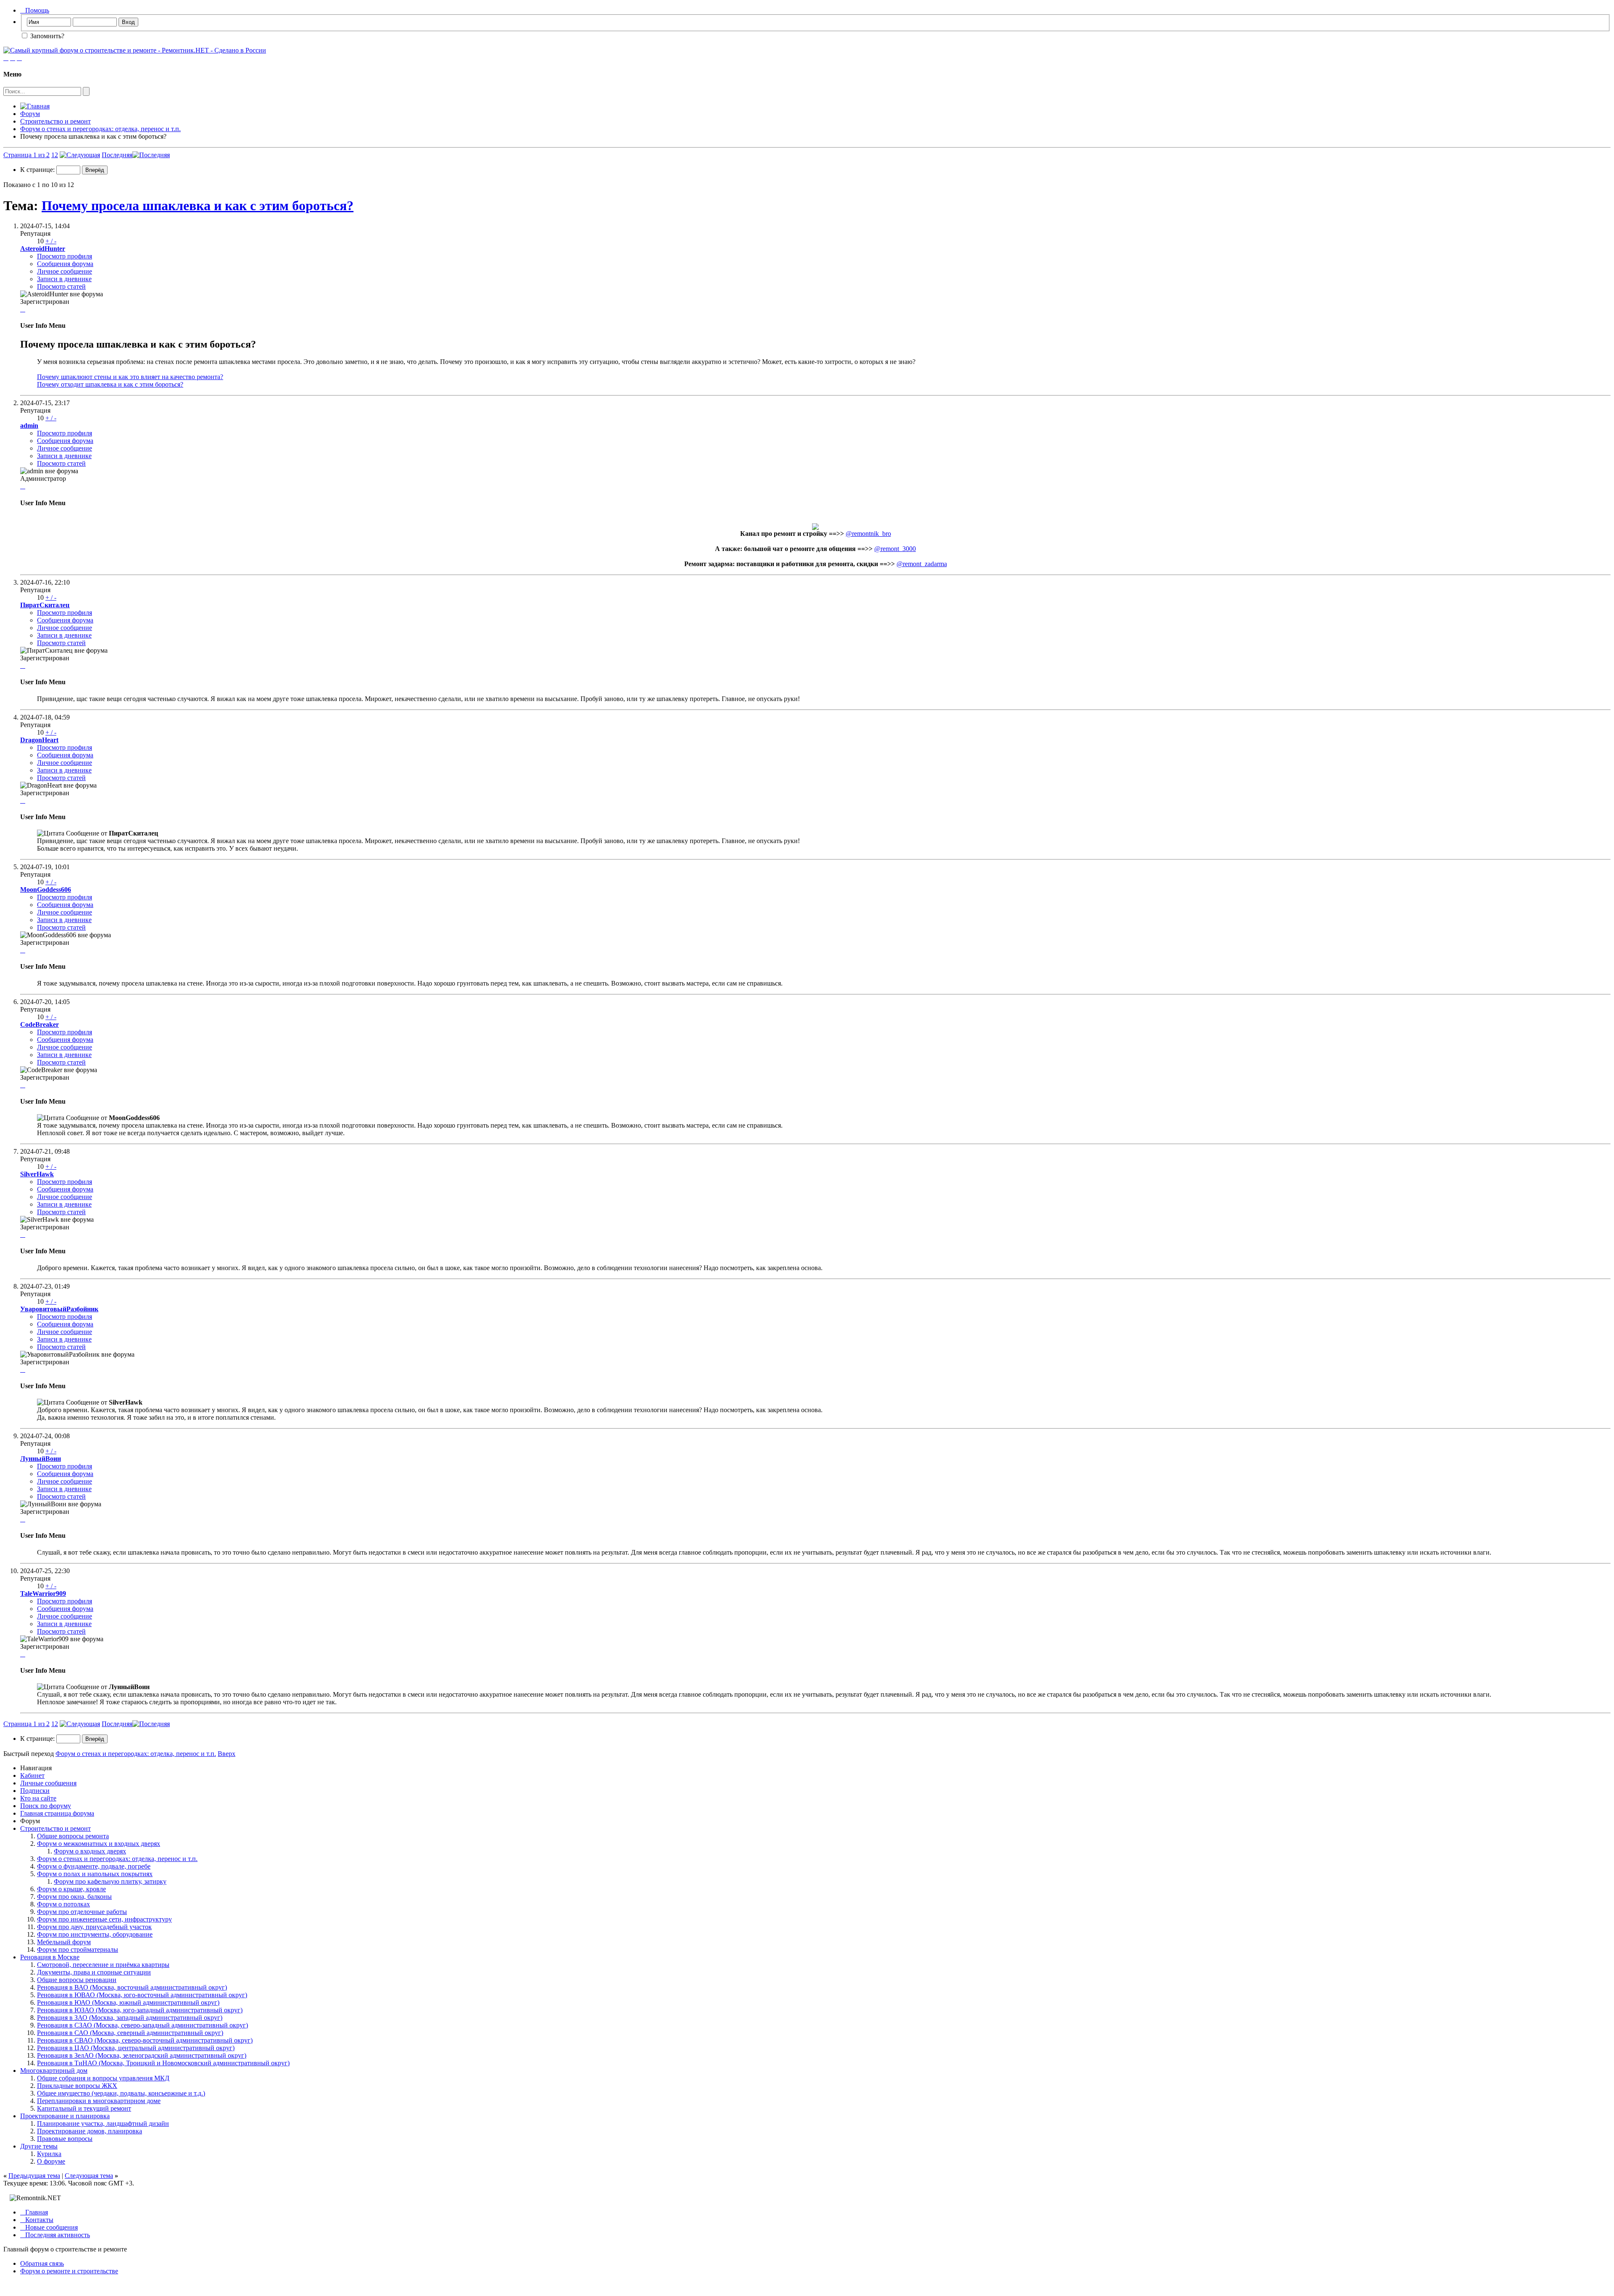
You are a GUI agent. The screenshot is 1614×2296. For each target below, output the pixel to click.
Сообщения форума (65, 264)
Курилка (49, 2154)
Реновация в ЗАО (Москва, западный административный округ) (130, 2018)
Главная (34, 2212)
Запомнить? (46, 36)
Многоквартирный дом (54, 2071)
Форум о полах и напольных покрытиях (95, 1874)
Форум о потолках (63, 1904)
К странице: (38, 170)
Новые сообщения (49, 2227)
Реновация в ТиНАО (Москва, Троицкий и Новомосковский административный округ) (163, 2063)
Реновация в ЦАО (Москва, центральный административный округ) (136, 2048)
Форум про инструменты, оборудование (95, 1934)
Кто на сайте (38, 1798)
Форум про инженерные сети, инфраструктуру (104, 1919)
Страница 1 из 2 (26, 155)
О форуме (51, 2161)
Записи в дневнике (64, 279)
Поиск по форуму (46, 1806)
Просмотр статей (61, 286)
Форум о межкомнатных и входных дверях (99, 1844)
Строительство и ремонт (55, 121)
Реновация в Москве (50, 1957)
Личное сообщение (65, 271)
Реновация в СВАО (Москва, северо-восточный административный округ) (145, 2040)
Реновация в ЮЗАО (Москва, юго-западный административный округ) (140, 2010)
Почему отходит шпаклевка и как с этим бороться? (110, 384)
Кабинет (32, 1775)
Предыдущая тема (34, 2176)
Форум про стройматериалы (78, 1949)
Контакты (37, 2220)
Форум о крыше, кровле (71, 1889)
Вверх (227, 1754)
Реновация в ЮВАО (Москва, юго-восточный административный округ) (142, 1995)
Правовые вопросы (65, 2139)
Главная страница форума (57, 1813)
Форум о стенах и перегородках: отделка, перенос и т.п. (100, 129)
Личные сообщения (48, 1783)
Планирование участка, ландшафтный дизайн (103, 2123)
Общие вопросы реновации (77, 1980)
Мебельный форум (64, 1942)
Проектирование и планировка (65, 2116)
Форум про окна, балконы (74, 1897)
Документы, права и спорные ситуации (94, 1972)
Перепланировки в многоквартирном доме (99, 2101)
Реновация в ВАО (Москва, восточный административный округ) (132, 1987)
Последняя (117, 155)
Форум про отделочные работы (82, 1912)
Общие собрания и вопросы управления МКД (103, 2078)
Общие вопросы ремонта (73, 1836)
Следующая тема (89, 2176)
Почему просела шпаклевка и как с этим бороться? (198, 206)
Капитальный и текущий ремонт (84, 2108)
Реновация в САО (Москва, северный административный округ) (130, 2033)
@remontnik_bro (868, 534)
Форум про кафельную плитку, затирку (110, 1881)
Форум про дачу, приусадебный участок (94, 1927)
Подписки (35, 1791)
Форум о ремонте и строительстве (69, 2271)
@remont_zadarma (922, 564)
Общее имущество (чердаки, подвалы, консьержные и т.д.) (121, 2093)
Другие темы (39, 2146)
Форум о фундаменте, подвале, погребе (94, 1866)
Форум (30, 114)
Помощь (35, 10)
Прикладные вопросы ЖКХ (77, 2086)
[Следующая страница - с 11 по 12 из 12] (80, 155)
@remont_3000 (895, 549)
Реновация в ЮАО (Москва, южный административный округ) (128, 2002)
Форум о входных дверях (90, 1851)
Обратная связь (42, 2263)
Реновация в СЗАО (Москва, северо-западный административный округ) (142, 2025)
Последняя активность (55, 2235)
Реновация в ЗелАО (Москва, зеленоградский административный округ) (142, 2055)
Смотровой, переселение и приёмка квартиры (103, 1965)
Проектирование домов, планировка (90, 2131)
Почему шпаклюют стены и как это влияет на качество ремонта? (130, 377)
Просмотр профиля (65, 256)
